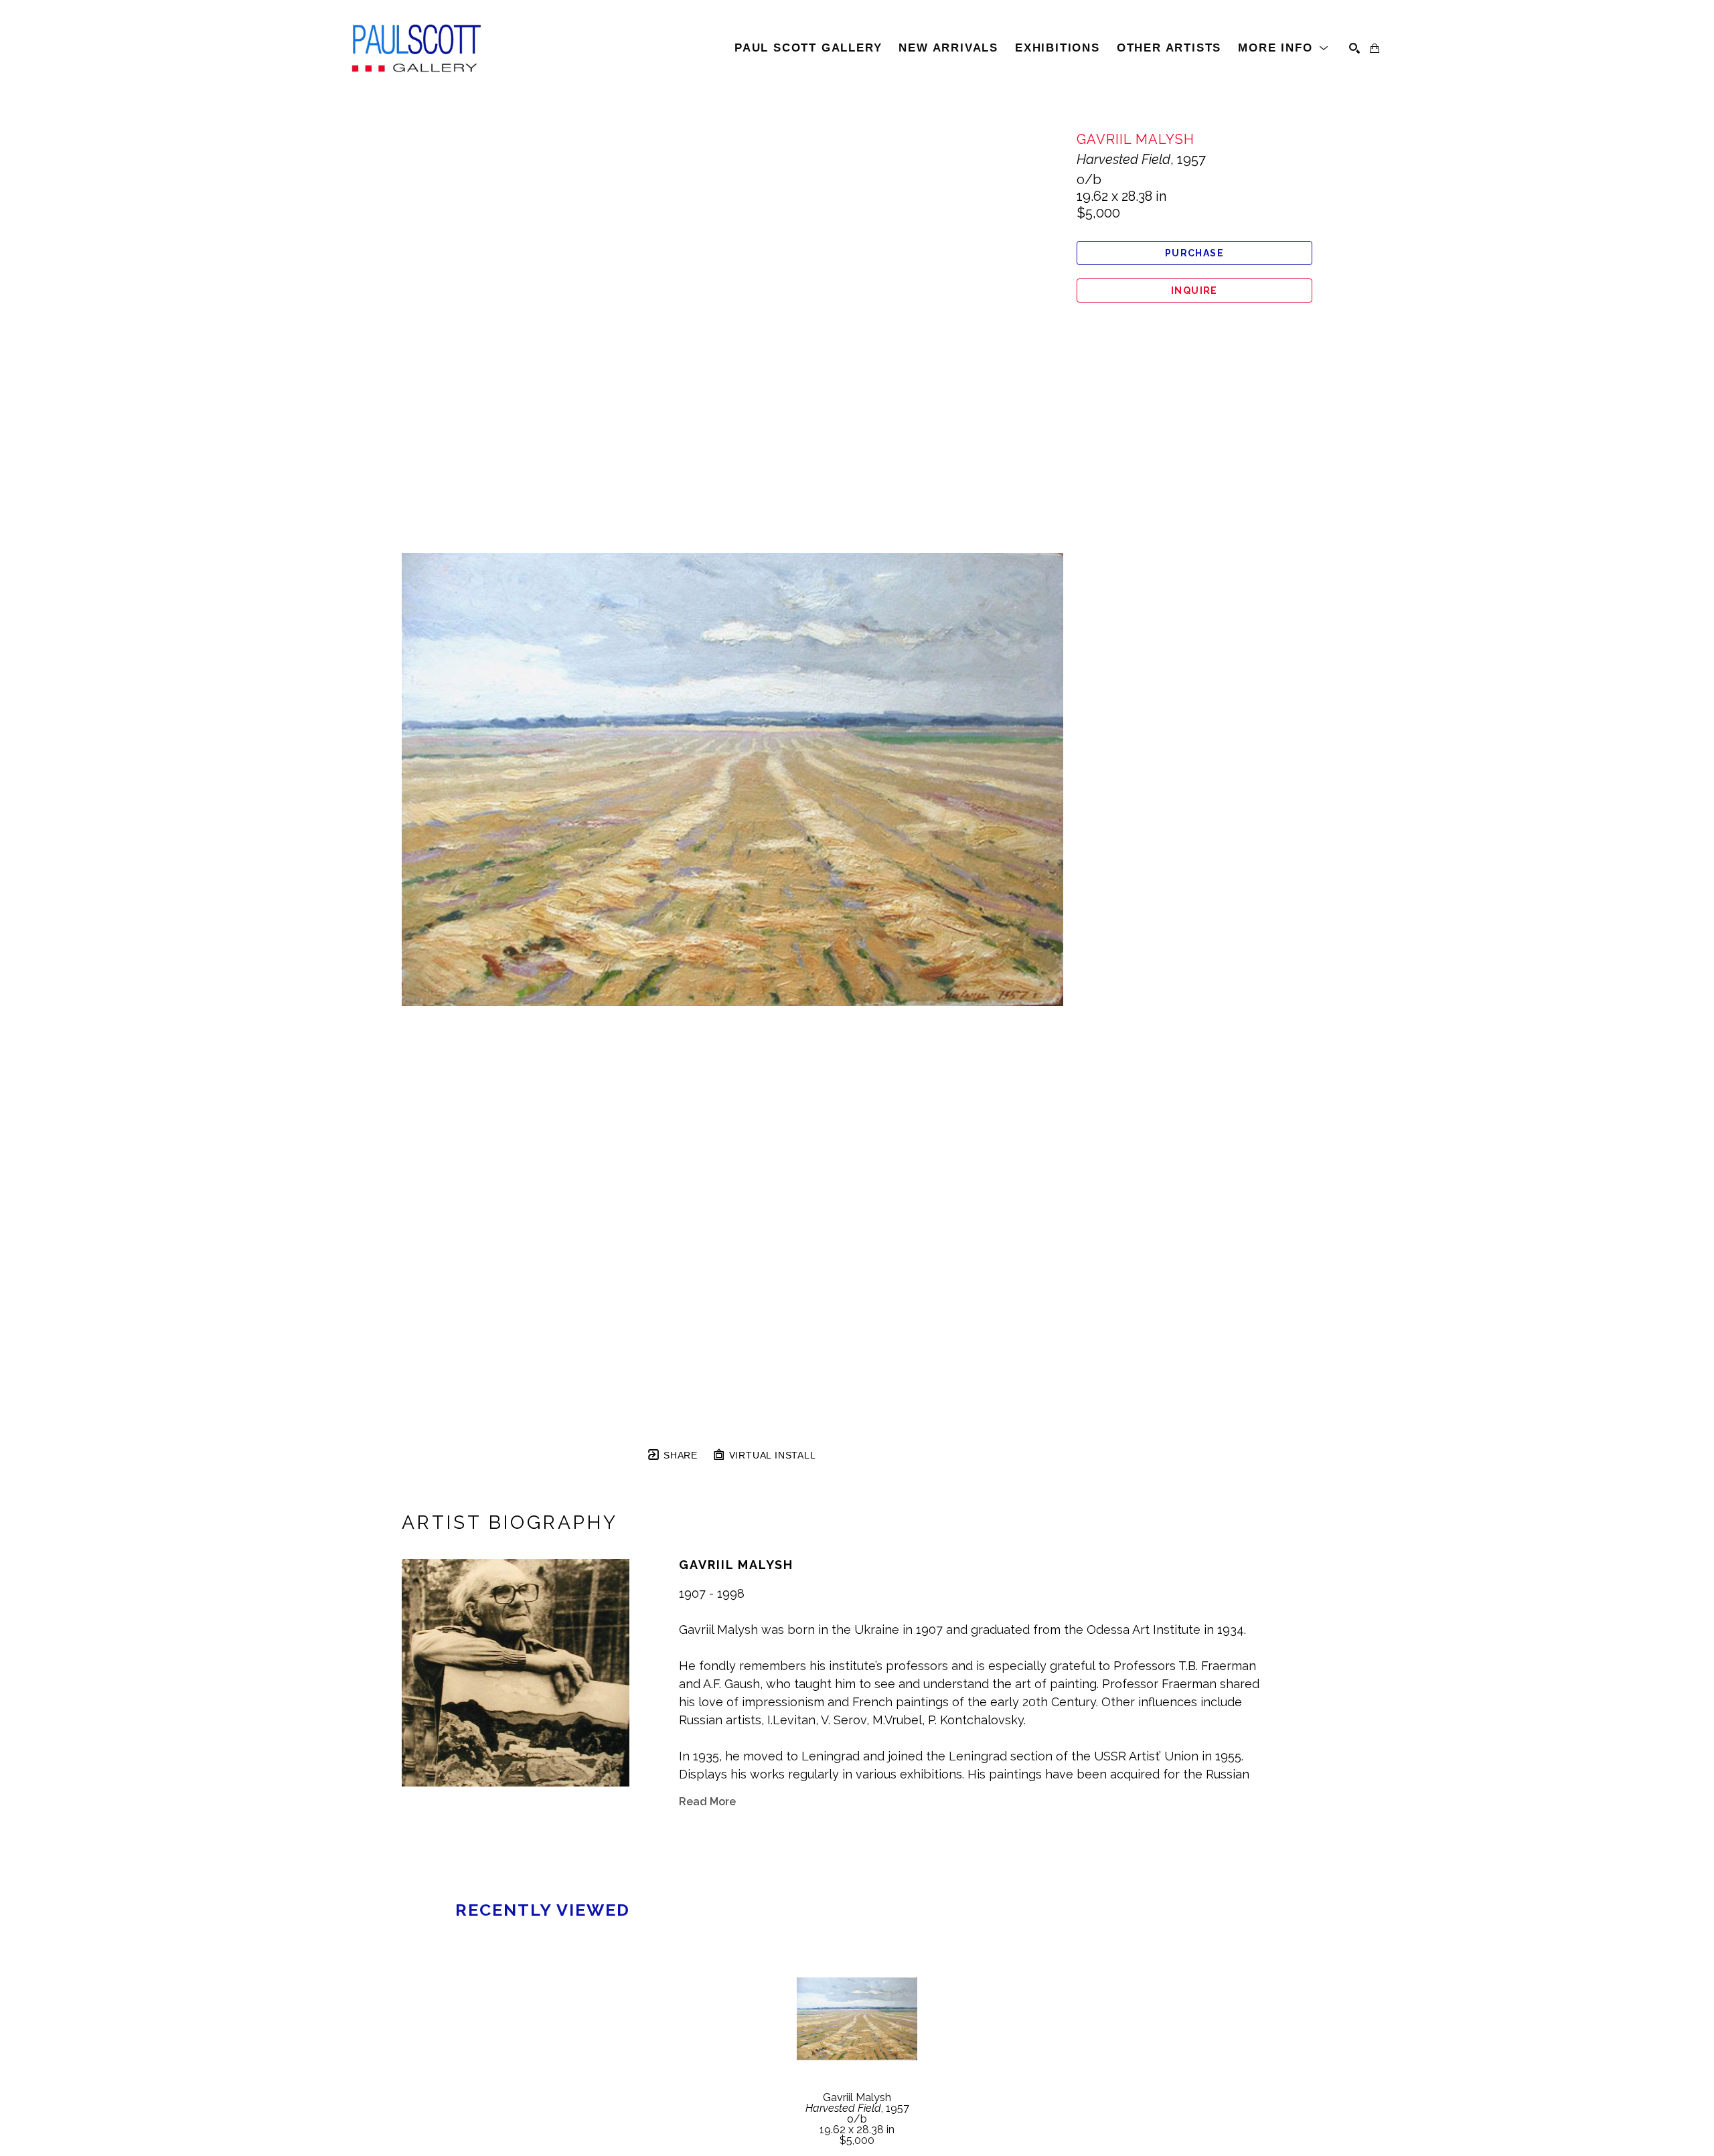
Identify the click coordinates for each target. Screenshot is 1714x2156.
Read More (707, 1802)
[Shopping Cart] (1375, 48)
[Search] (1354, 48)
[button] (1283, 48)
